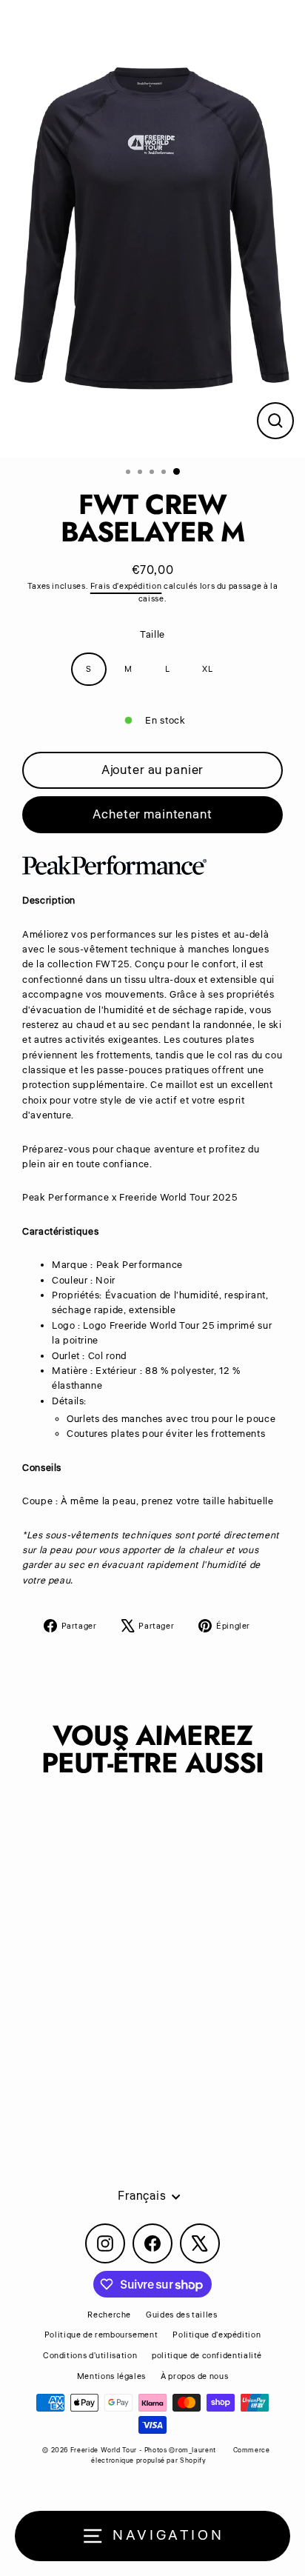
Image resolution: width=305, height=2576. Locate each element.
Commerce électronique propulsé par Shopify (180, 2456)
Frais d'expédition (126, 586)
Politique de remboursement (101, 2335)
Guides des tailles (181, 2315)
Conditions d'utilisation (90, 2356)
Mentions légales (111, 2376)
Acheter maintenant (152, 814)
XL (207, 669)
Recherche (109, 2315)
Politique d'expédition (217, 2335)
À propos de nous (194, 2376)
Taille (152, 635)
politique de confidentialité (207, 2356)
